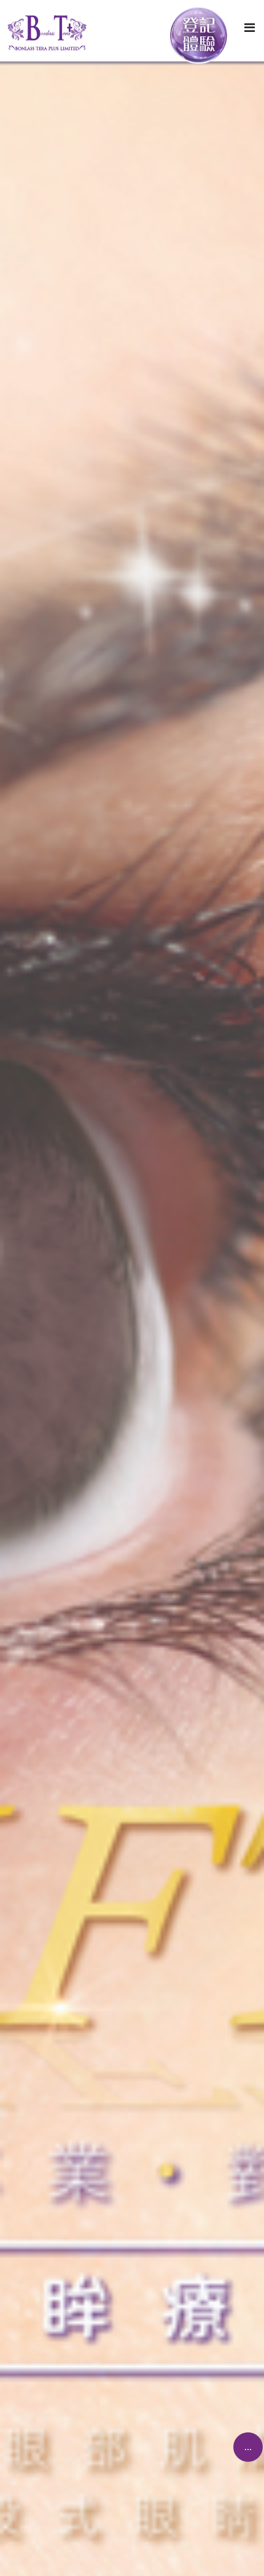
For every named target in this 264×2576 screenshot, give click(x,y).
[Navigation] (250, 28)
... (248, 2447)
